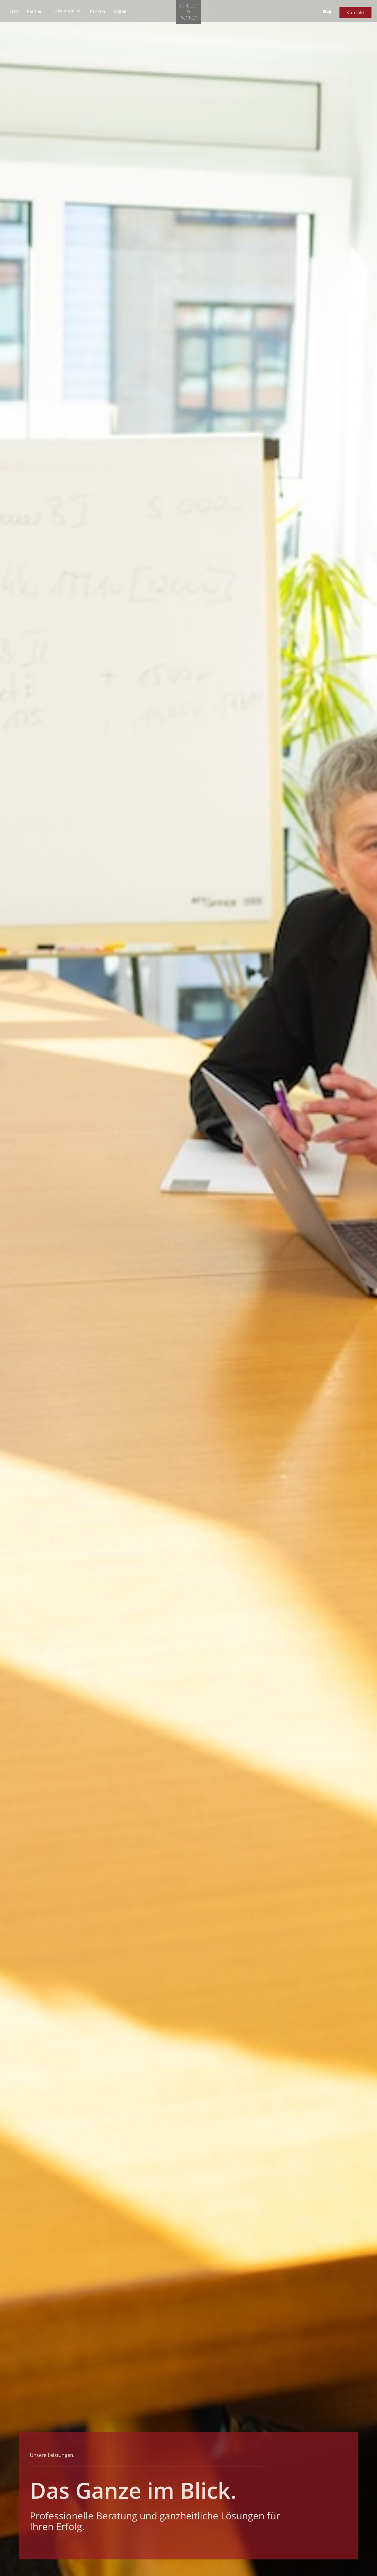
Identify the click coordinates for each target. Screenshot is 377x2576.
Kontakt (355, 12)
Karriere (98, 11)
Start (14, 11)
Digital (120, 11)
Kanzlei (34, 11)
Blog (327, 11)
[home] (189, 12)
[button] (67, 11)
